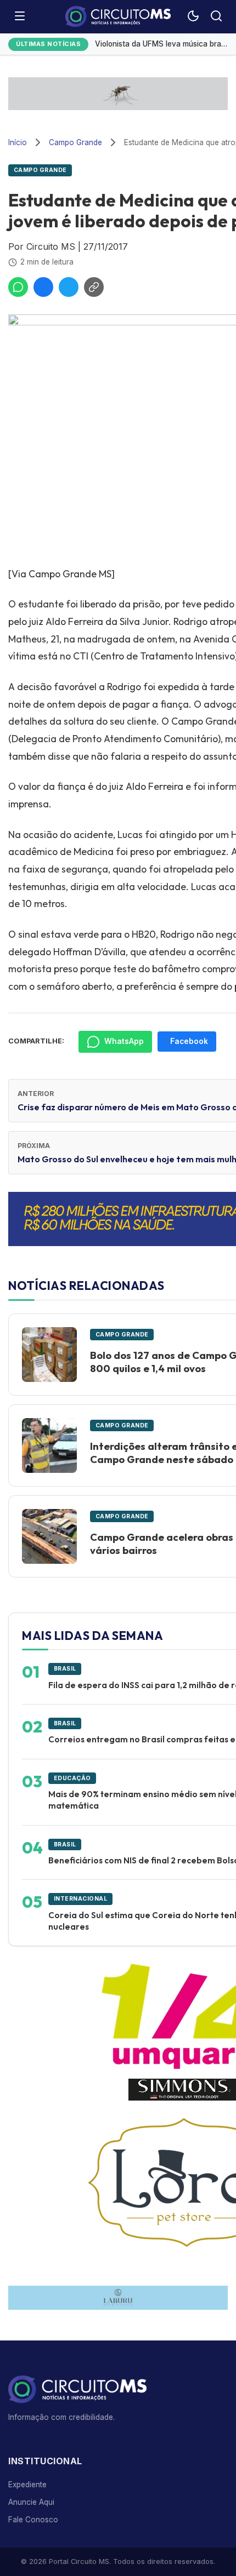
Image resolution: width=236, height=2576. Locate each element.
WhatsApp (124, 1041)
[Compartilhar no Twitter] (69, 287)
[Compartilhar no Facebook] (43, 287)
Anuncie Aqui (31, 2502)
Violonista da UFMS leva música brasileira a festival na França (161, 44)
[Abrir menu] (20, 17)
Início (18, 142)
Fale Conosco (33, 2520)
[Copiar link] (94, 287)
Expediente (27, 2485)
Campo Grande (75, 142)
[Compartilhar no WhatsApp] (18, 287)
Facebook (189, 1041)
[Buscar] (216, 17)
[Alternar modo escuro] (193, 17)
